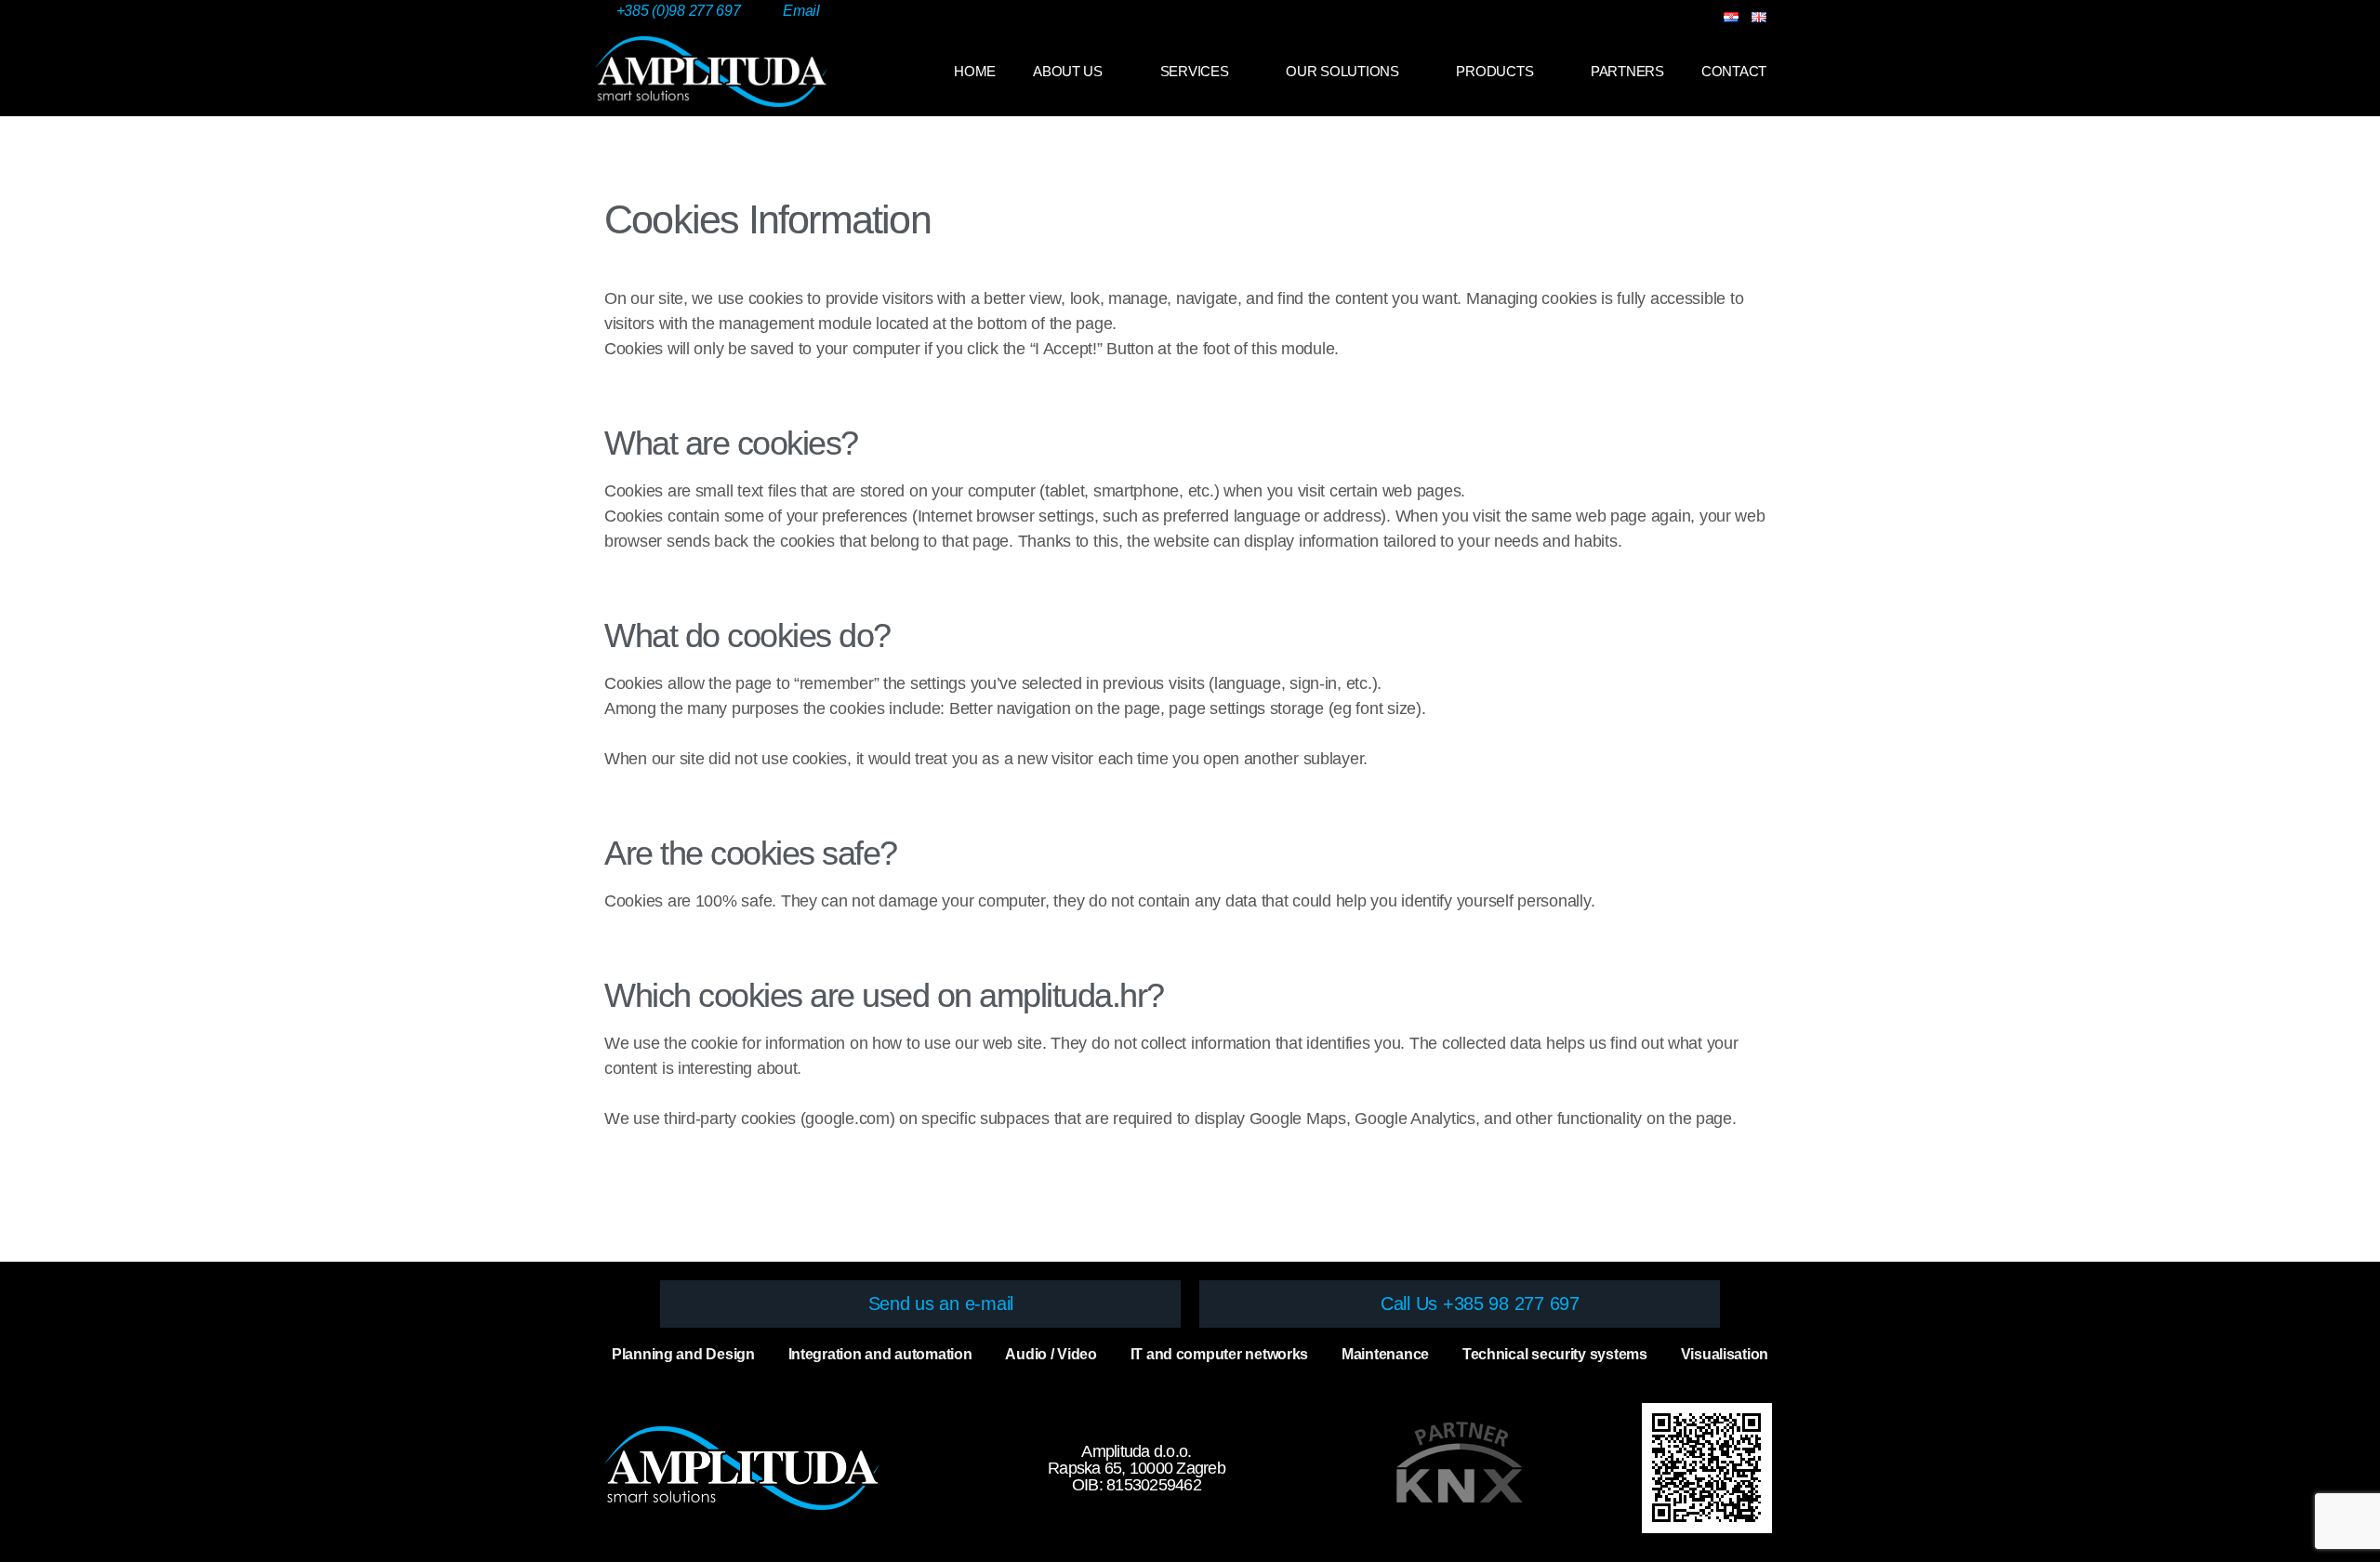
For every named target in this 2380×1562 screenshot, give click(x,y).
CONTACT (1734, 71)
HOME (975, 71)
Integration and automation (880, 1354)
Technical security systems (1555, 1354)
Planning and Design (683, 1354)
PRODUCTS (1494, 71)
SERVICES (1195, 71)
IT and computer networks (1220, 1354)
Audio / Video (1051, 1354)
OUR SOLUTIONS (1342, 71)
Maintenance (1385, 1354)
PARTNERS (1627, 71)
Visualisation (1725, 1354)
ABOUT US (1068, 71)
